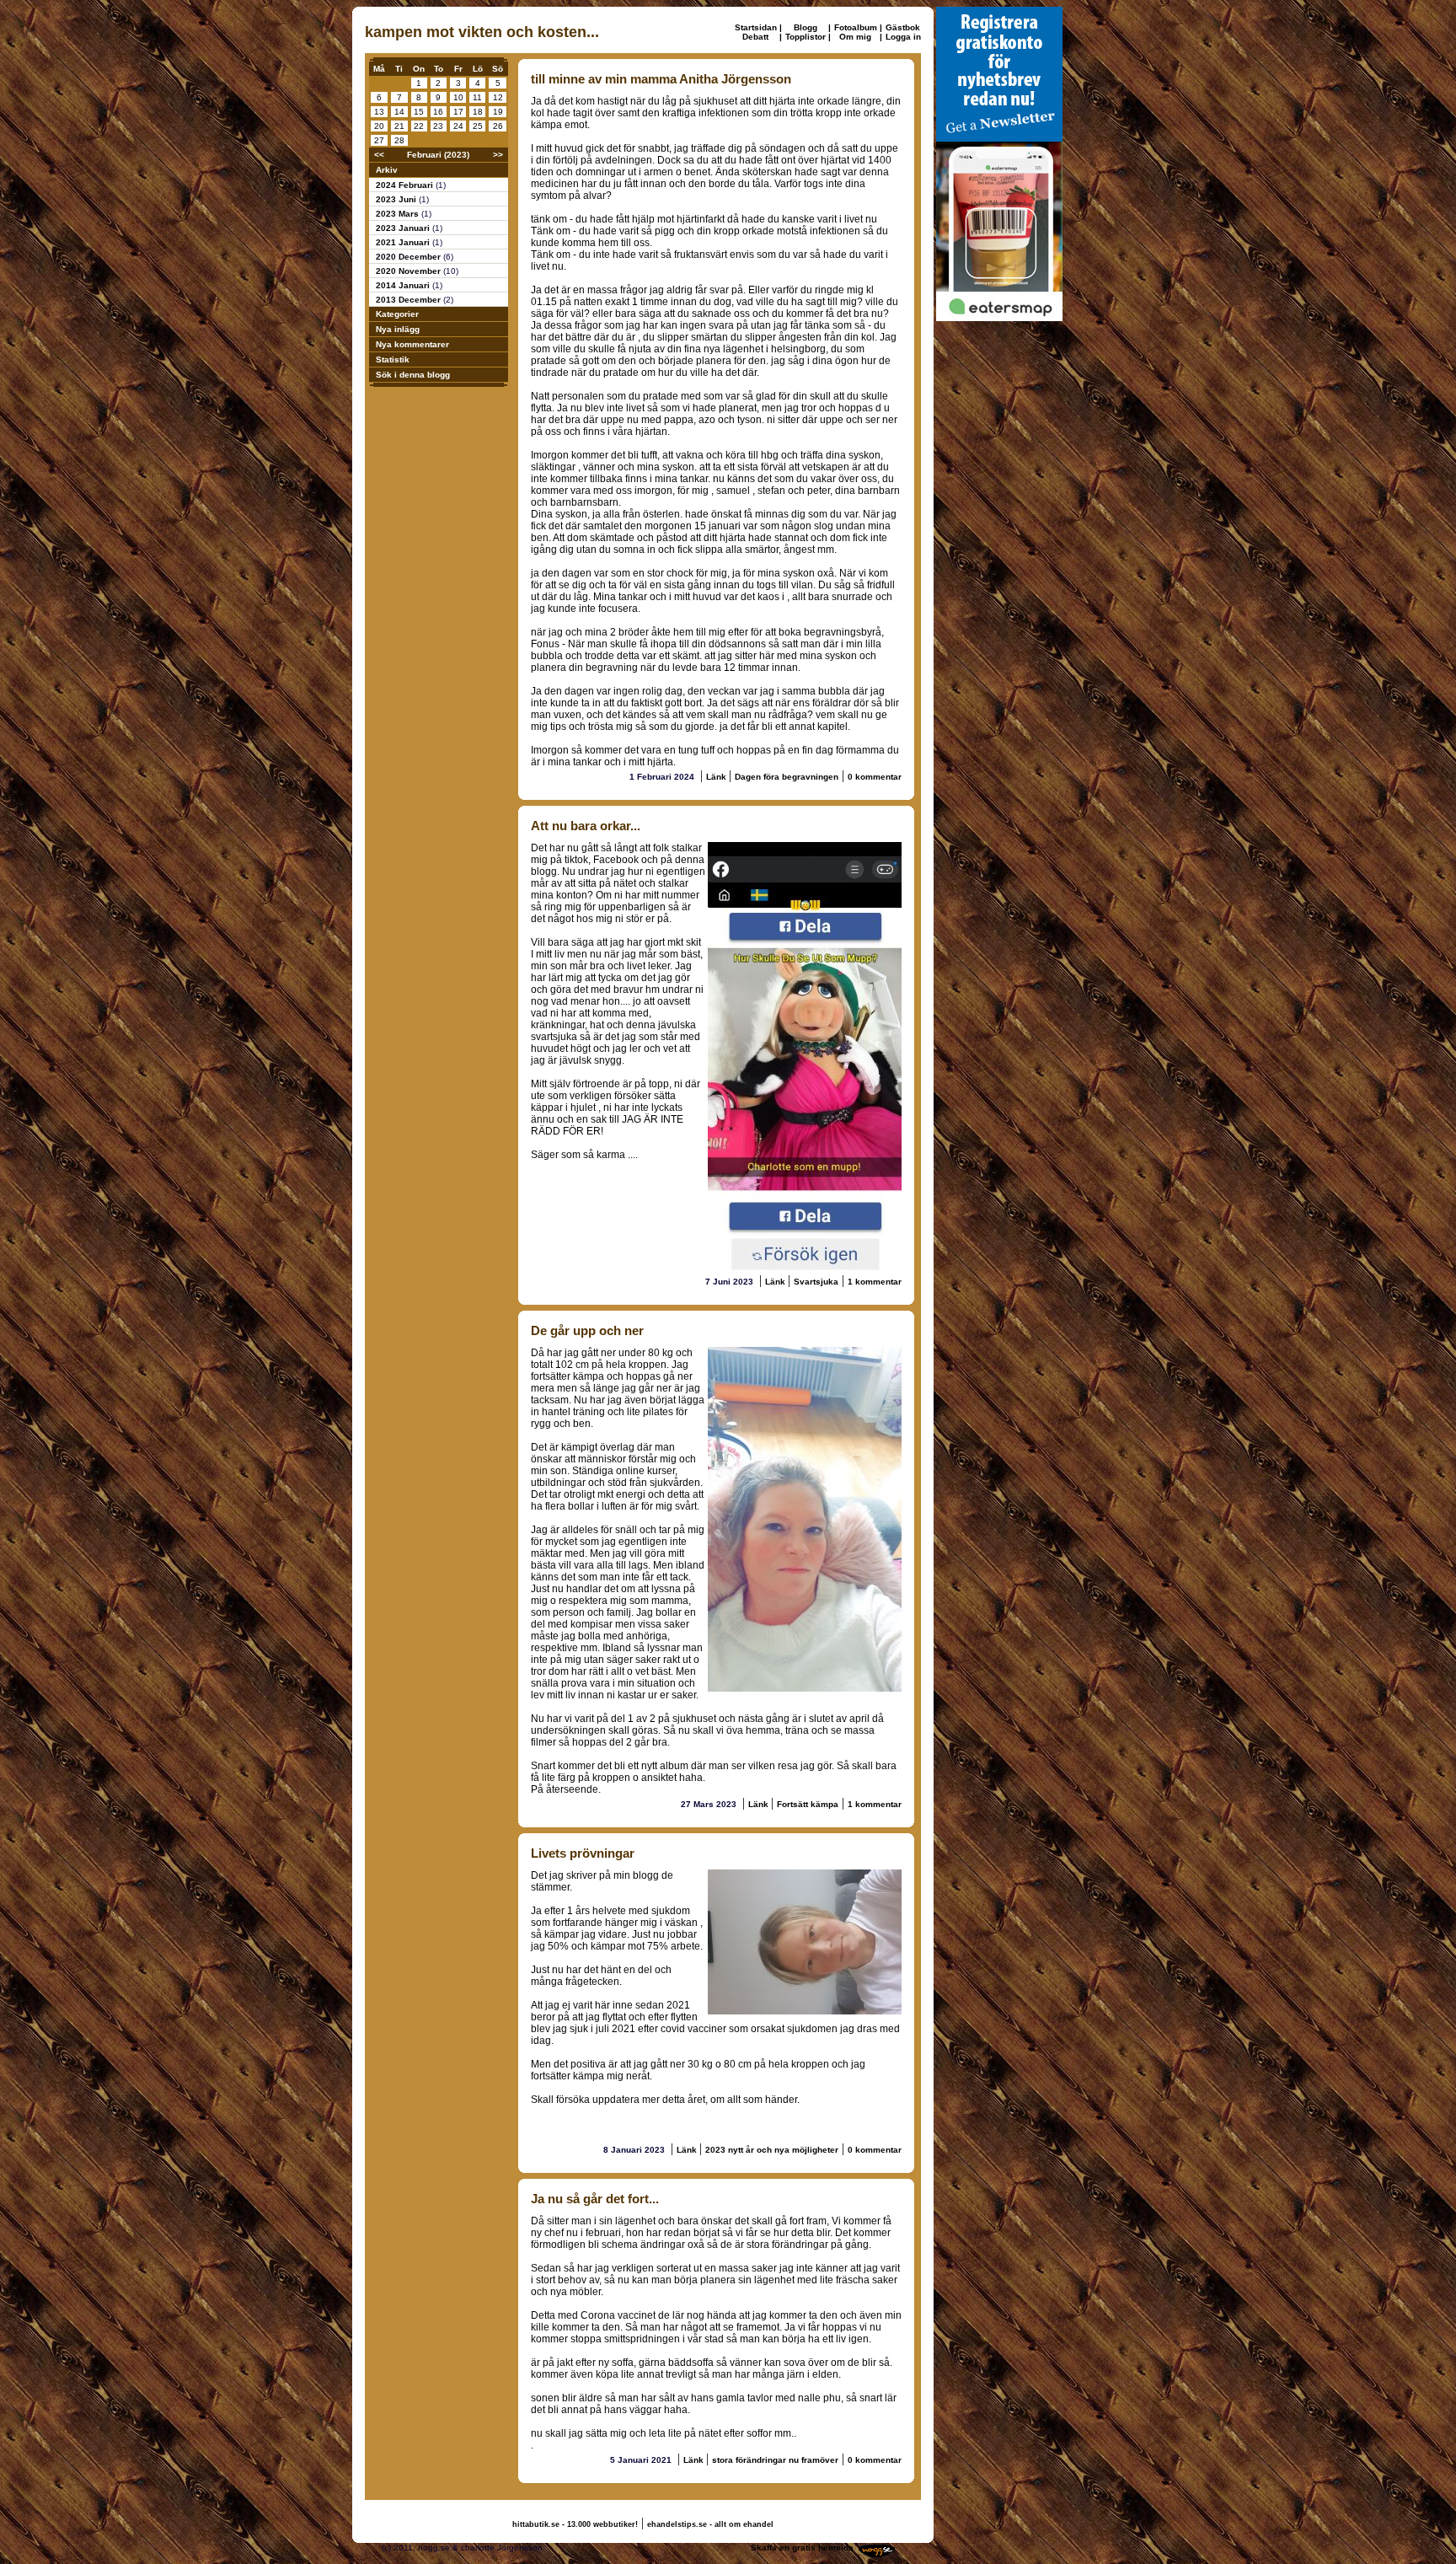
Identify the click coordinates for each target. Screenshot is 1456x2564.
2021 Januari (404, 242)
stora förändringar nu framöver (775, 2460)
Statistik (393, 359)
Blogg (806, 27)
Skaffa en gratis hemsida (802, 2548)
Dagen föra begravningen (787, 777)
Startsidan (756, 27)
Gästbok (903, 27)
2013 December (409, 300)
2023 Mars (399, 214)
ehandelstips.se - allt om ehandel (710, 2524)
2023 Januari (404, 228)
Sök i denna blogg (413, 375)
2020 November (409, 271)
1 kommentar (875, 1282)
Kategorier (397, 314)
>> (498, 155)
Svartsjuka (816, 1282)
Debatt (755, 37)
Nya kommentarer (412, 344)
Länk (717, 777)
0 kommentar (875, 777)
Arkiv (387, 170)
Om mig (855, 37)
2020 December (409, 257)
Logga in (903, 37)
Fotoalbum (856, 27)
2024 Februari (406, 185)
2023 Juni (397, 199)
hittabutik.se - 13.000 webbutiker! (575, 2524)
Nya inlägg (398, 329)
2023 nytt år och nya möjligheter (772, 2150)
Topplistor (806, 37)
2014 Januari (404, 285)
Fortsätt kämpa (808, 1804)
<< (379, 155)
